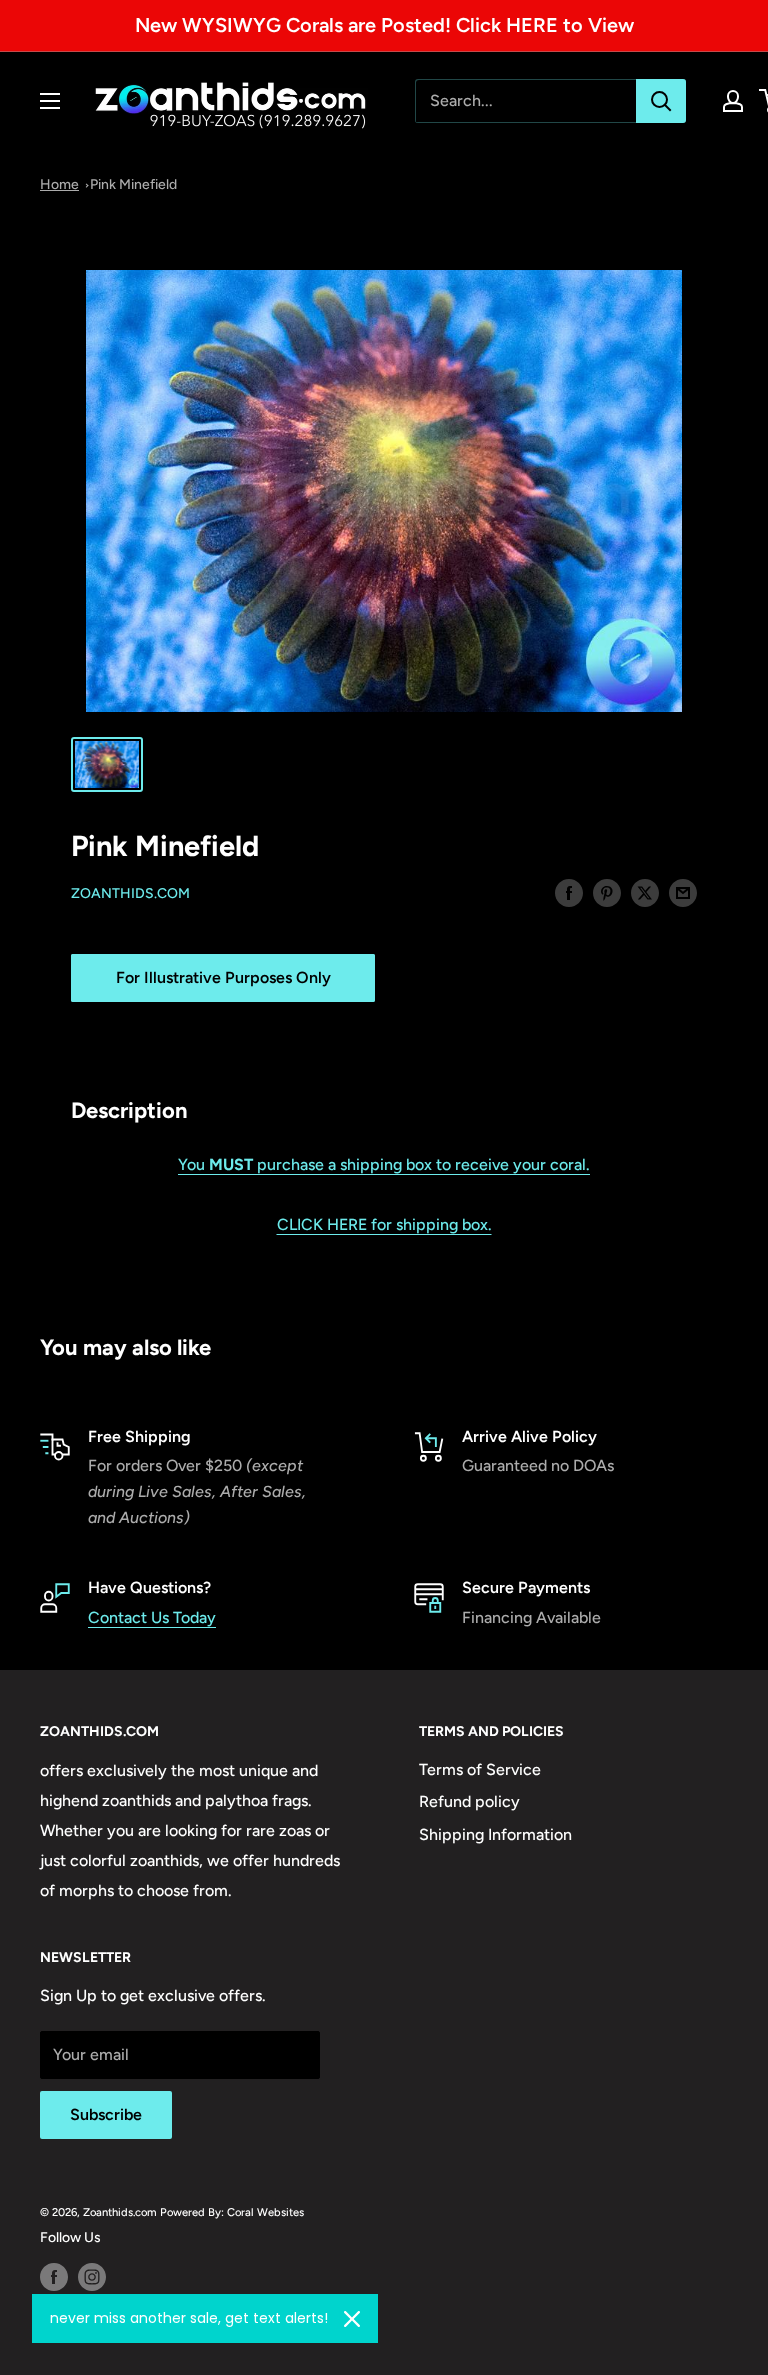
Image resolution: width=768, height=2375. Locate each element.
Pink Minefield (133, 184)
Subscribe (106, 2114)
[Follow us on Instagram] (92, 2277)
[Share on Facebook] (569, 892)
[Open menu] (50, 101)
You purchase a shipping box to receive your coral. (384, 1164)
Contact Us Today (152, 1617)
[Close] (352, 2319)
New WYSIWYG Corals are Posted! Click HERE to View (384, 25)
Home (59, 184)
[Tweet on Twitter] (645, 892)
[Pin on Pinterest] (607, 892)
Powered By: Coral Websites (232, 2212)
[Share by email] (683, 892)
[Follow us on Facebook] (54, 2277)
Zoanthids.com (130, 893)
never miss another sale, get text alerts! (189, 2318)
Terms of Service (480, 1769)
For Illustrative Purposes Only (223, 977)
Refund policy (469, 1801)
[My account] (733, 101)
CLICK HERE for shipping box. (384, 1224)
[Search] (661, 101)
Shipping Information (495, 1834)
